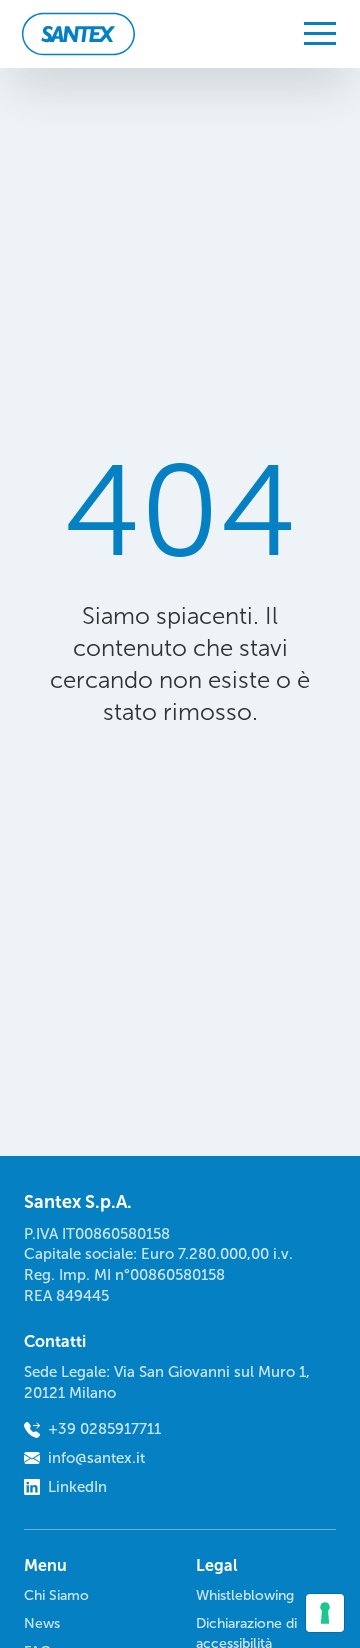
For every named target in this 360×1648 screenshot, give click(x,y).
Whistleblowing (245, 1595)
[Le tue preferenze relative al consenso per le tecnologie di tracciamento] (325, 1613)
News (42, 1623)
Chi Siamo (56, 1595)
